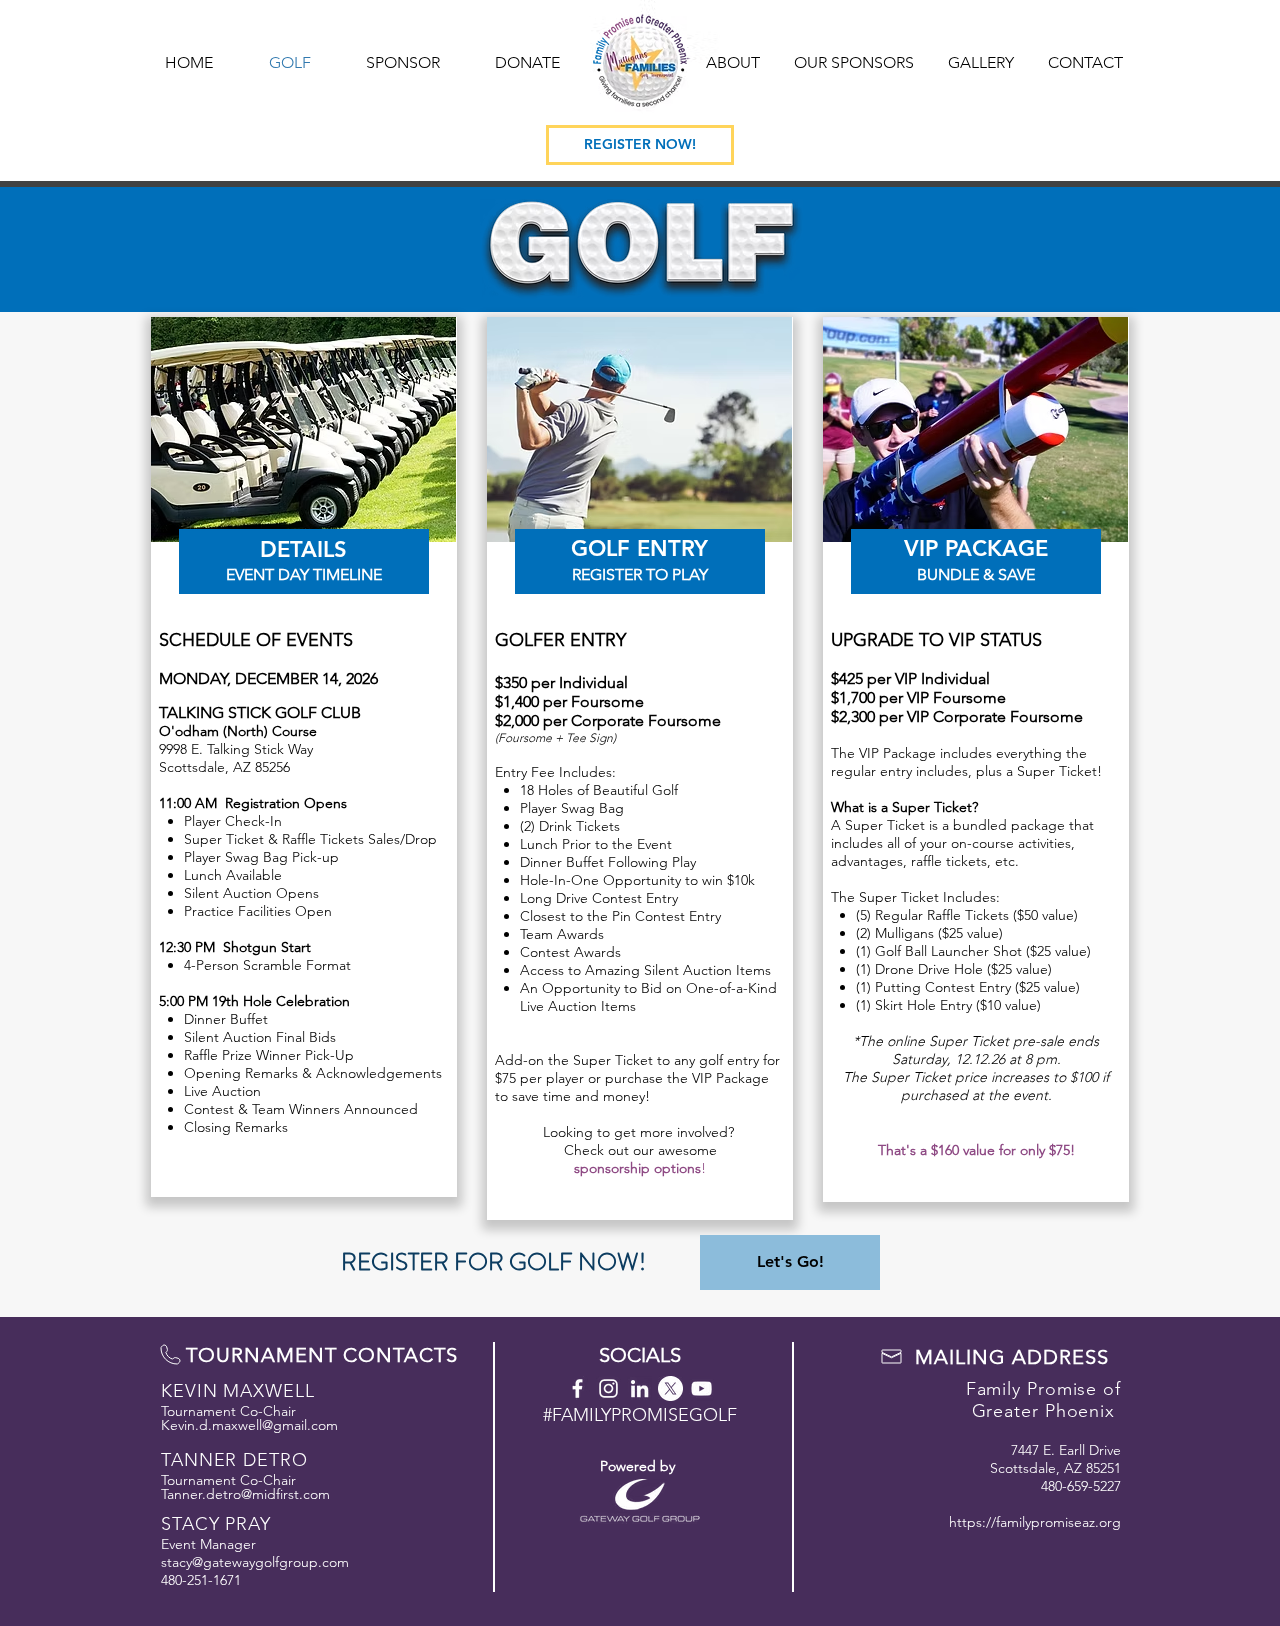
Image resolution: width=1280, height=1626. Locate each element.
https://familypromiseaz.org (1035, 1522)
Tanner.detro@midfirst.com (245, 1494)
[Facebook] (577, 1388)
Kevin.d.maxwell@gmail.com (249, 1425)
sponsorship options (637, 1168)
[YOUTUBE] (701, 1388)
